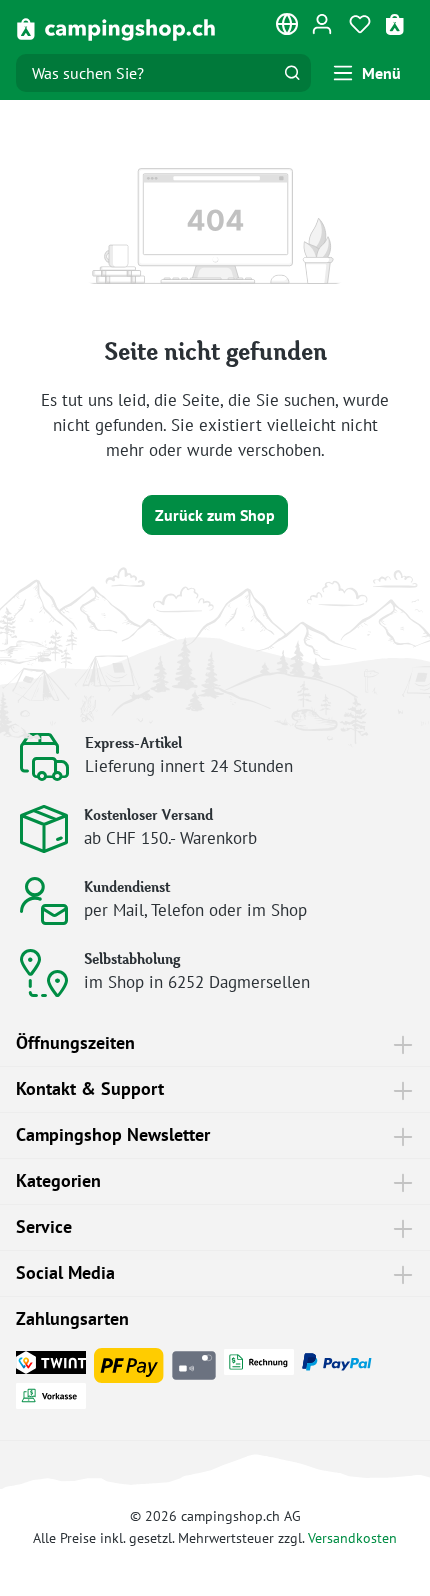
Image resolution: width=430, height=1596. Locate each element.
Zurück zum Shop (215, 515)
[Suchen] (292, 73)
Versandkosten (352, 1537)
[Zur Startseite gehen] (116, 28)
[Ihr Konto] (322, 23)
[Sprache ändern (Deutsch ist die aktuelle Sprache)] (288, 28)
